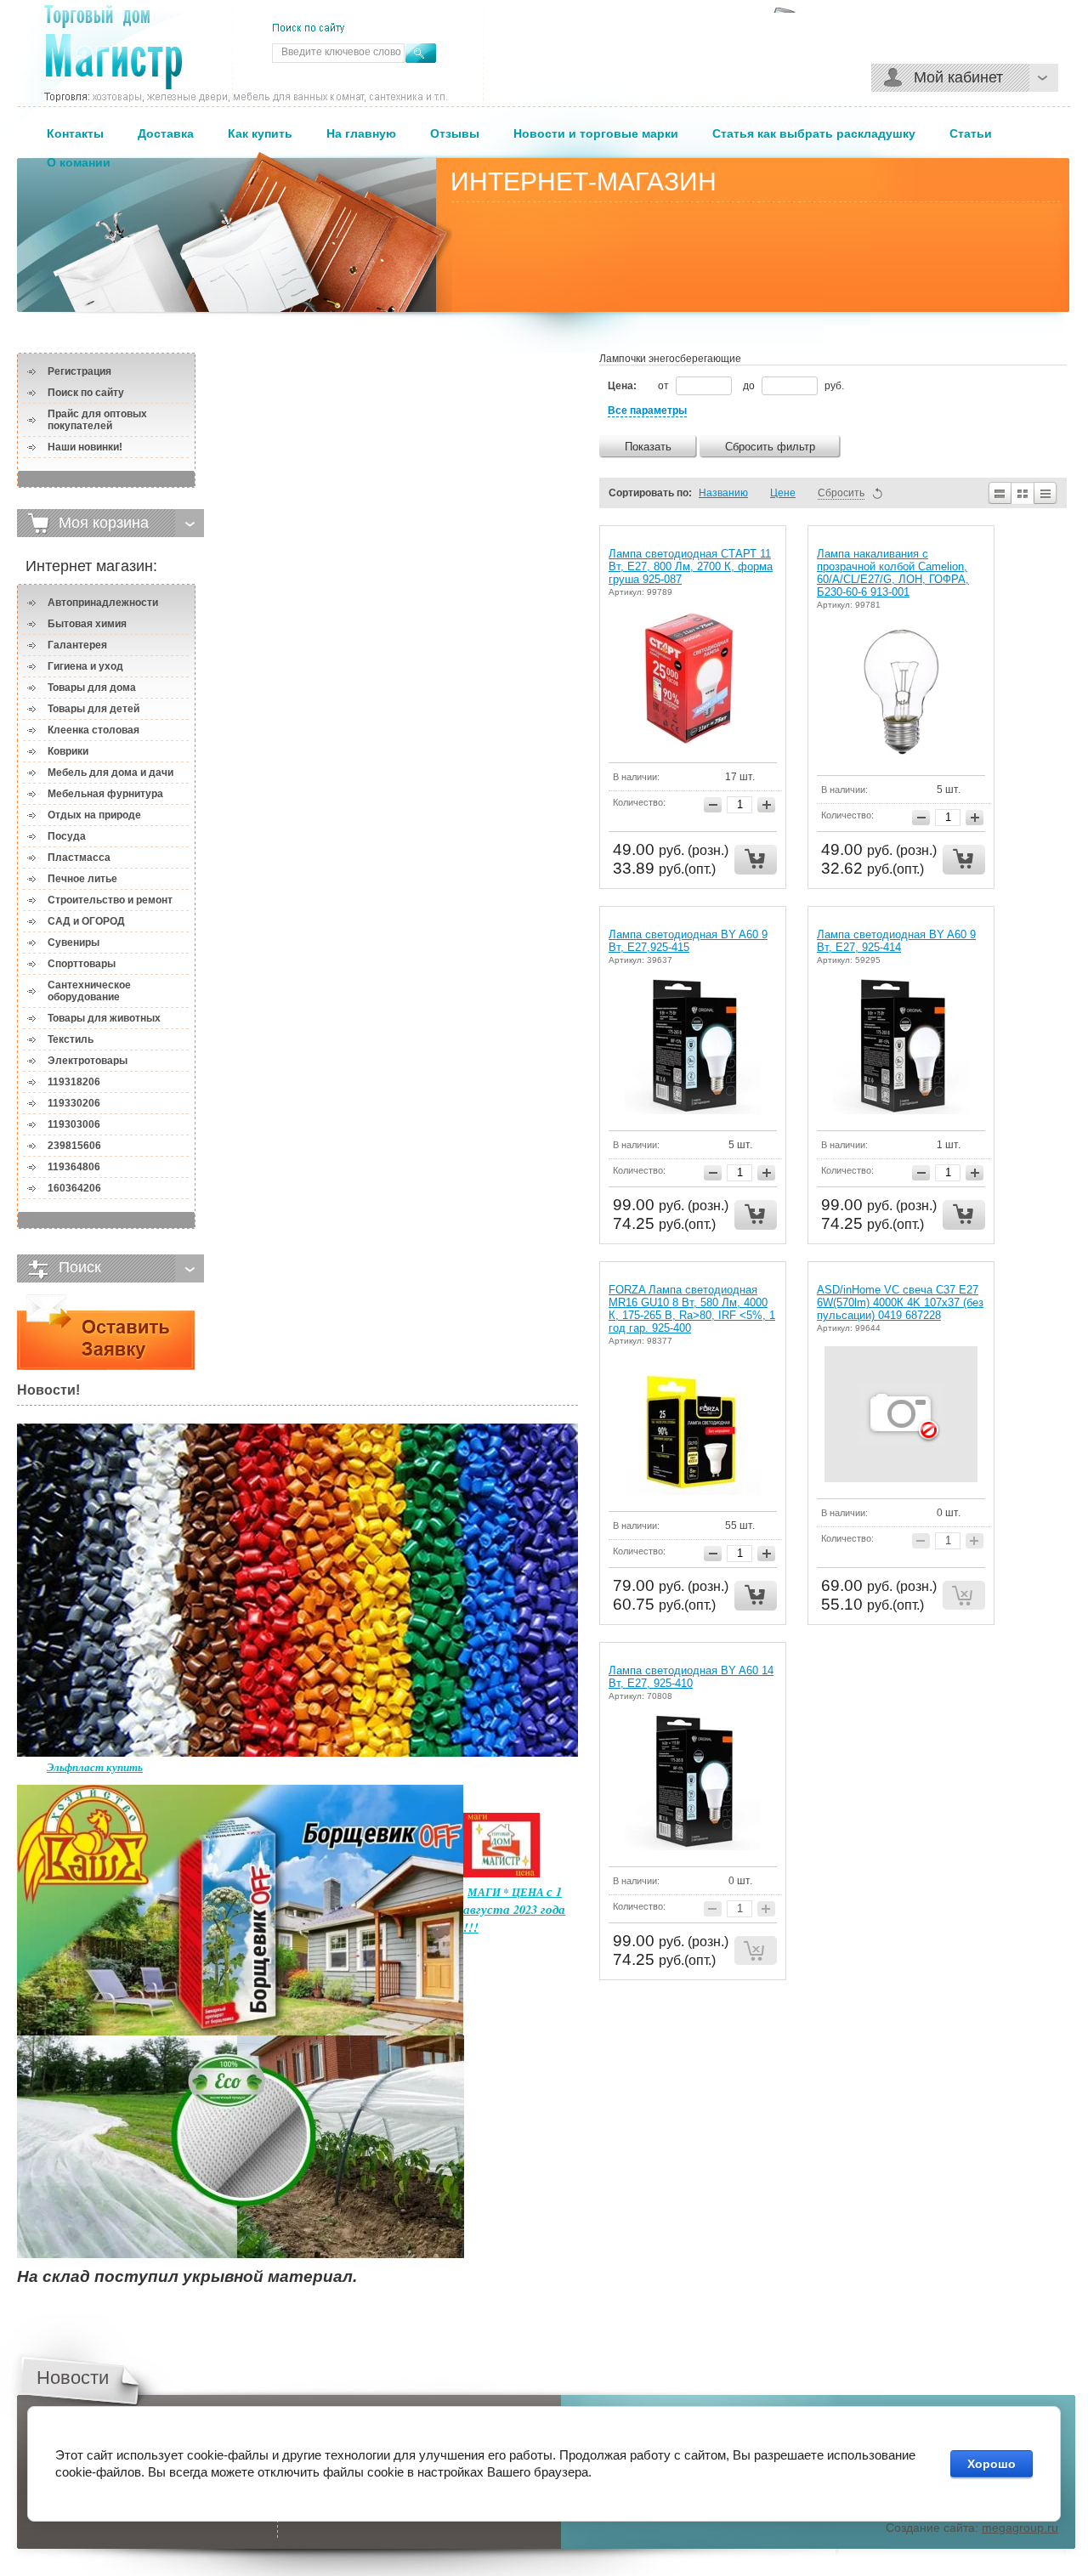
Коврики (68, 751)
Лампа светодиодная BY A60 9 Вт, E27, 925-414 (896, 941)
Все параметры (647, 410)
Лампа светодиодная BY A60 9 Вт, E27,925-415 (688, 941)
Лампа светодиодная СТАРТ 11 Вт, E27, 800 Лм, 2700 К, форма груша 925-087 (691, 566)
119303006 (74, 1124)
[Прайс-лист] (1046, 493)
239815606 (74, 1146)
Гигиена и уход (85, 666)
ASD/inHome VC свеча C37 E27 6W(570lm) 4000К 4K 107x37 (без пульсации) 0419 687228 (900, 1302)
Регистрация (79, 371)
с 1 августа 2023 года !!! (514, 1909)
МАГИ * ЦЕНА (507, 1892)
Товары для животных (104, 1018)
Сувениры (74, 943)
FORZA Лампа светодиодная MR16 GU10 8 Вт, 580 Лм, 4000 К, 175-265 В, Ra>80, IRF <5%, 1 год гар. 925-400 (692, 1309)
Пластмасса (79, 858)
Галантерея (77, 645)
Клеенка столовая (93, 730)
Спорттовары (82, 964)
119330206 (74, 1103)
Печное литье (82, 879)
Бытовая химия (87, 624)
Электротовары (88, 1061)
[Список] (999, 493)
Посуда (67, 836)
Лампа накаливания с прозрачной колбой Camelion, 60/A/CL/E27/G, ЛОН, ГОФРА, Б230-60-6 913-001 (893, 573)
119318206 (74, 1082)
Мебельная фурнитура (105, 794)
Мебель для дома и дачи (110, 773)
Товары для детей (93, 709)
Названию (723, 493)
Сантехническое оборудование (89, 991)
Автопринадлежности (103, 603)
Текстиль (71, 1039)
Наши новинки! (85, 447)
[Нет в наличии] (964, 1596)
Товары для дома (92, 688)
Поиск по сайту (86, 393)
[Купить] (756, 860)
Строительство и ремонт (110, 900)
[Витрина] (1023, 493)
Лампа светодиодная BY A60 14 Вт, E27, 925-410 (691, 1677)
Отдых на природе (94, 815)
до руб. (793, 386)
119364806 (74, 1167)
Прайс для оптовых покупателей (97, 420)
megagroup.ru (1020, 2528)
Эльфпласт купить (95, 1767)
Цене (783, 493)
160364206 (74, 1188)
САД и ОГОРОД (86, 921)
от (665, 386)
